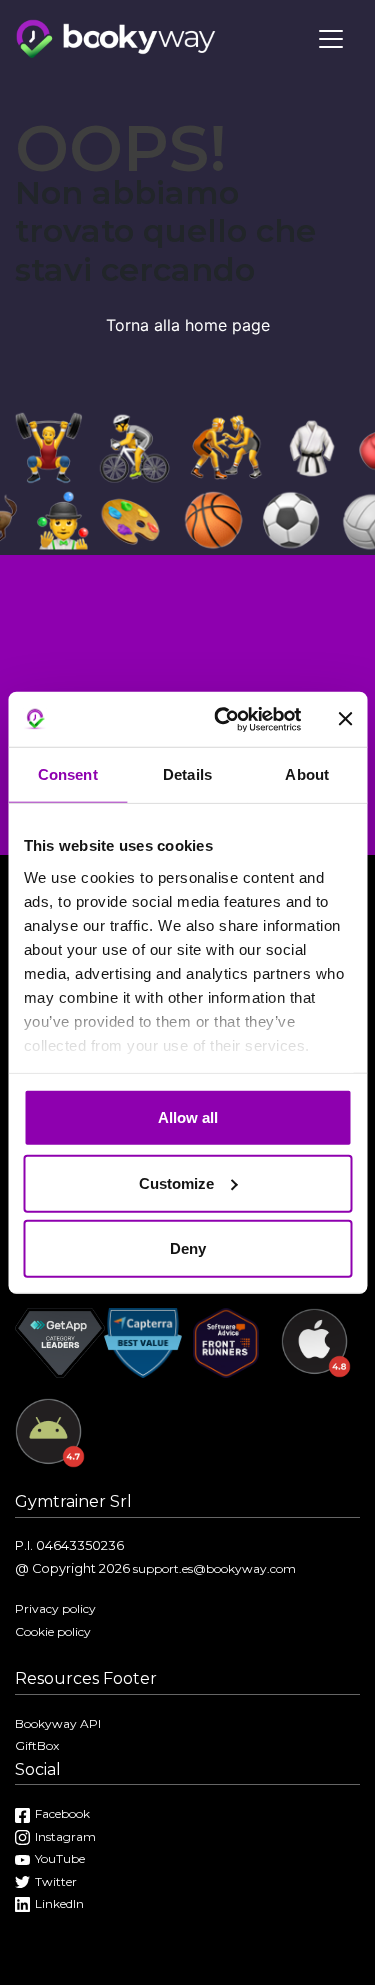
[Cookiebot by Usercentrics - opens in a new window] (223, 719)
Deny (188, 1248)
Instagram (65, 1836)
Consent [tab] (68, 774)
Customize (176, 1182)
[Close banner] (345, 719)
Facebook (62, 1813)
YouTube (60, 1858)
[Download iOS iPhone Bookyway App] (316, 1352)
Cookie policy (53, 1631)
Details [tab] (187, 774)
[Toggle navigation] (331, 39)
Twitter (56, 1881)
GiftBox (37, 1745)
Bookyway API (58, 1723)
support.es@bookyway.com (214, 1568)
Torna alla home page (188, 325)
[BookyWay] (116, 37)
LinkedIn (59, 1903)
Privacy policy (55, 1608)
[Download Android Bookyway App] (50, 1442)
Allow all (188, 1117)
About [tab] (307, 774)
